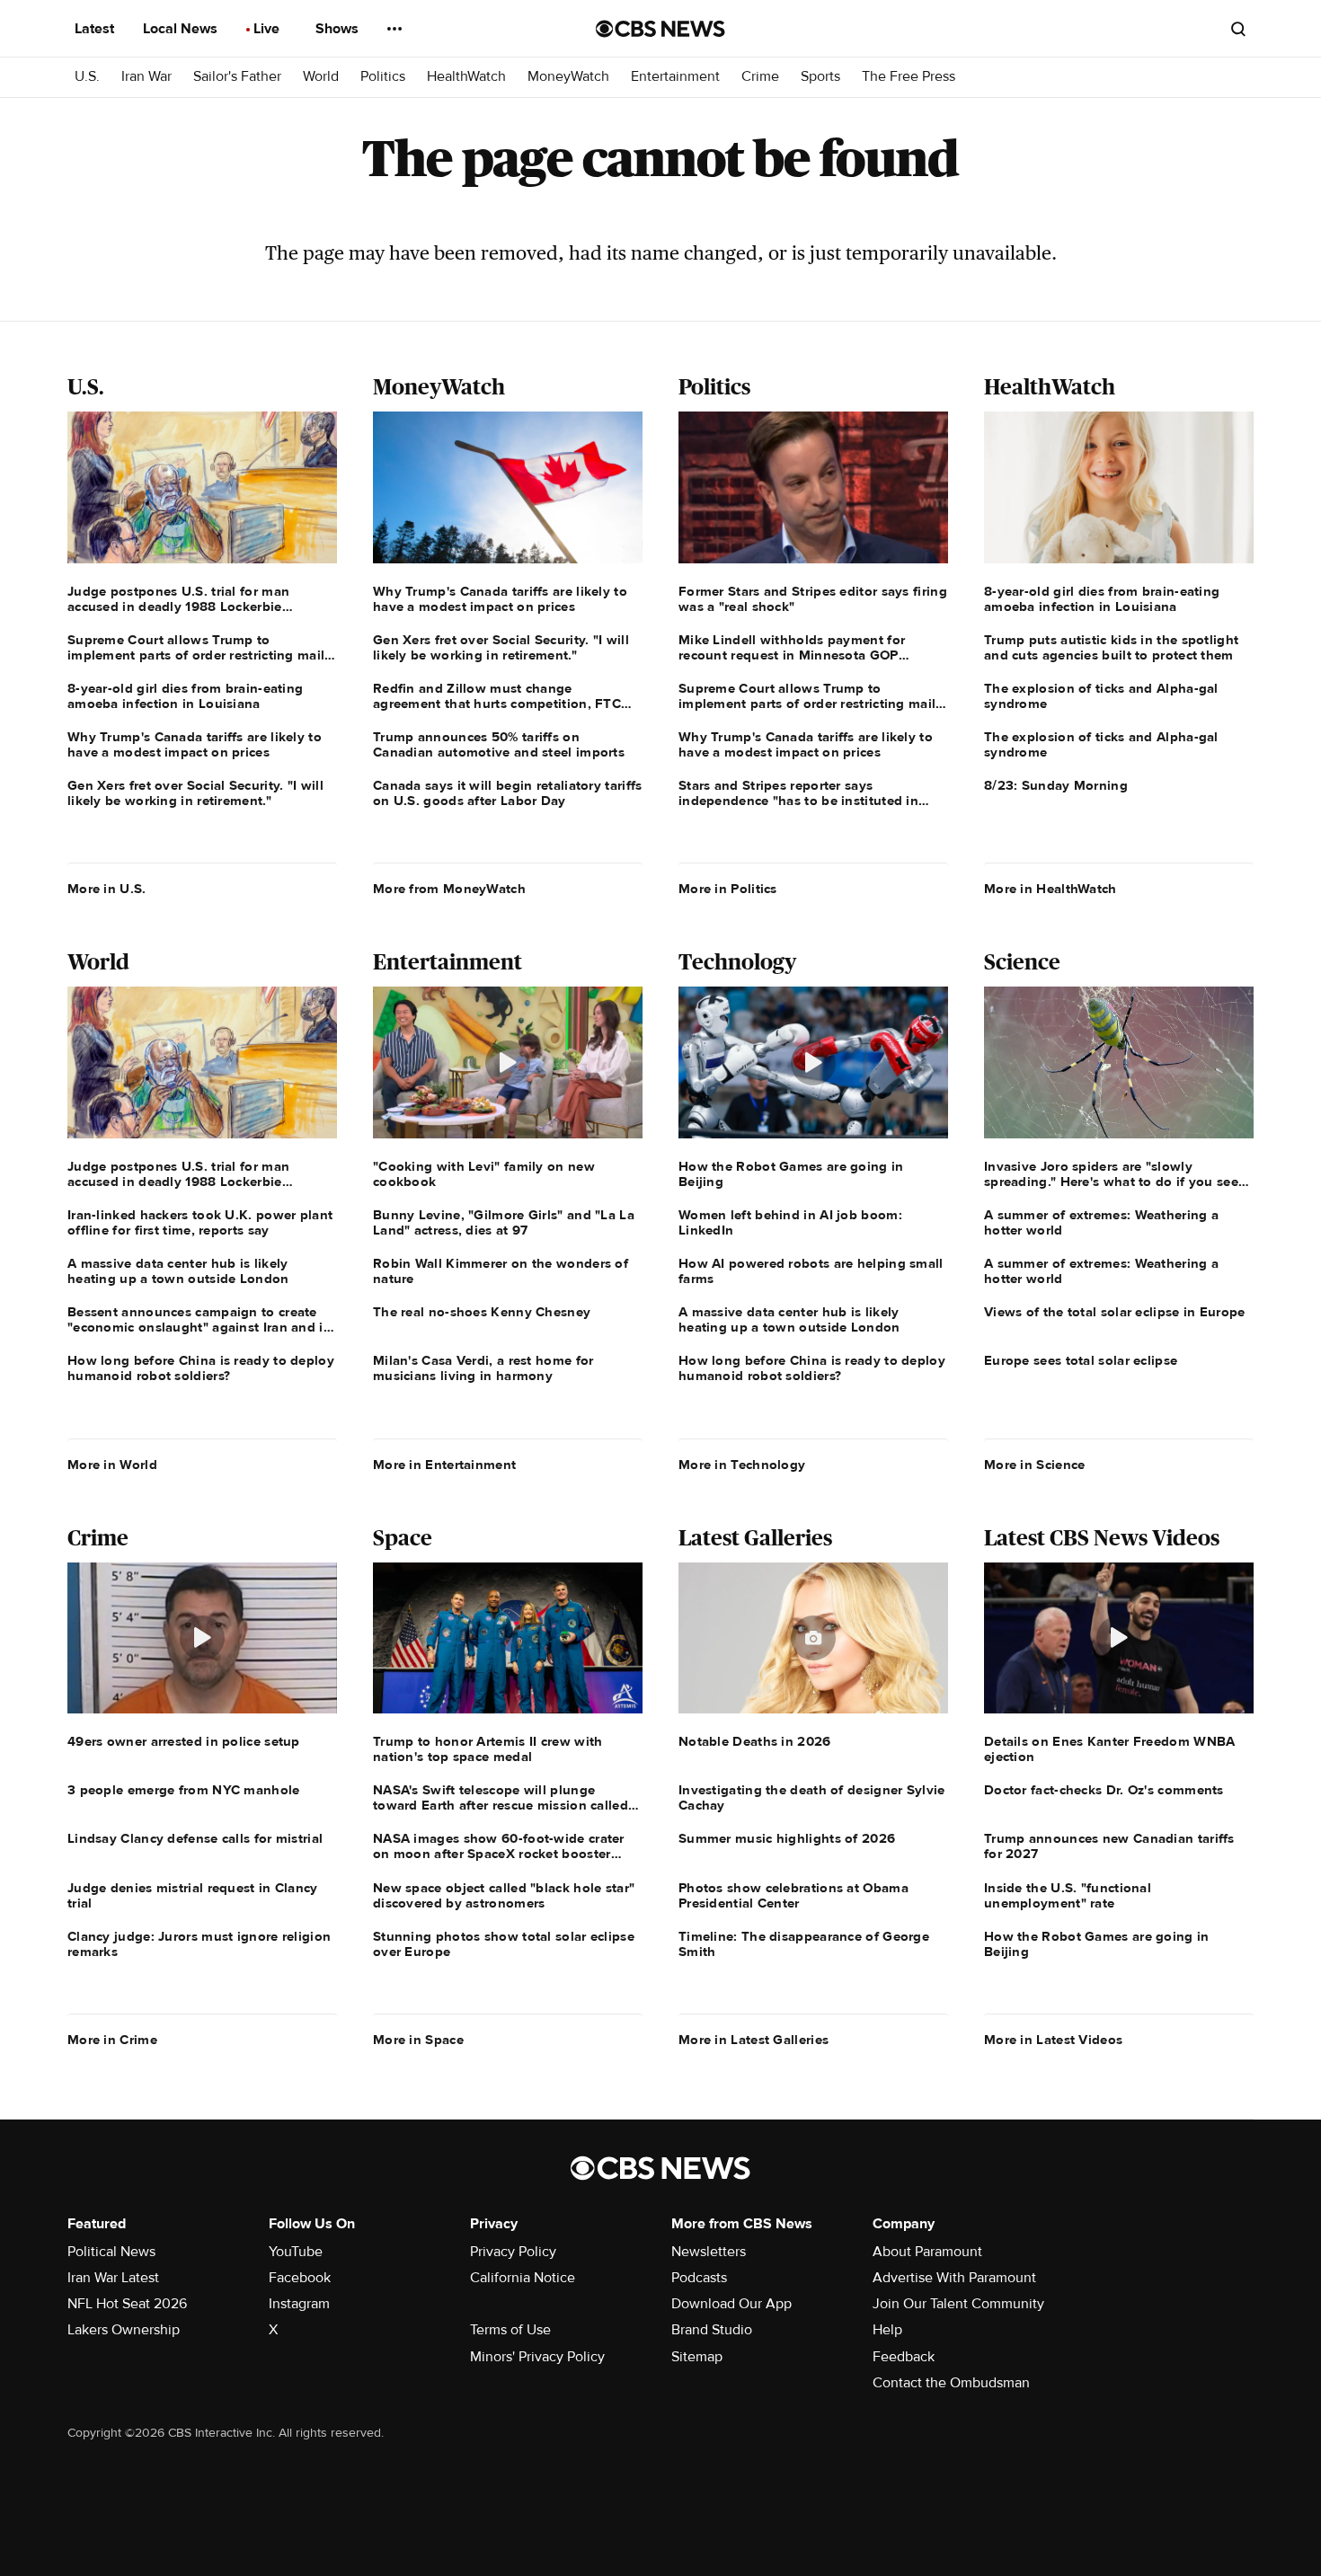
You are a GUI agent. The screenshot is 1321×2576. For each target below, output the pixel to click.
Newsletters (709, 2252)
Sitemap (697, 2357)
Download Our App (731, 2304)
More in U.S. (107, 889)
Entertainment (675, 77)
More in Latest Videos (1053, 2040)
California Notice (523, 2278)
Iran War (146, 77)
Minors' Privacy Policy (537, 2357)
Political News (111, 2252)
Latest (96, 29)
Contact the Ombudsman (951, 2383)
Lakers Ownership (124, 2330)
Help (887, 2330)
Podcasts (699, 2278)
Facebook (300, 2278)
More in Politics (728, 889)
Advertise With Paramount (954, 2278)
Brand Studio (712, 2330)
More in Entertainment (444, 1465)
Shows (339, 29)
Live (268, 29)
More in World (112, 1465)
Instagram (299, 2304)
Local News (182, 29)
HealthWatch (466, 77)
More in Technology (742, 1465)
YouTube (296, 2252)
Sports (820, 77)
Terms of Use (510, 2330)
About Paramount (927, 2252)
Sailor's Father (237, 77)
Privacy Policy (513, 2252)
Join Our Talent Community (958, 2304)
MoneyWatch (568, 77)
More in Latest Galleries (754, 2040)
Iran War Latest (113, 2278)
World (321, 77)
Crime (760, 77)
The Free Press (909, 77)
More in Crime (112, 2040)
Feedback (904, 2357)
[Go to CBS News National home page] (660, 29)
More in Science (1035, 1465)
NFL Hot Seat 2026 (127, 2304)
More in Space (418, 2040)
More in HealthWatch (1051, 889)
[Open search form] (1238, 29)
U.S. (87, 77)
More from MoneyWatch (449, 889)
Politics (383, 77)
